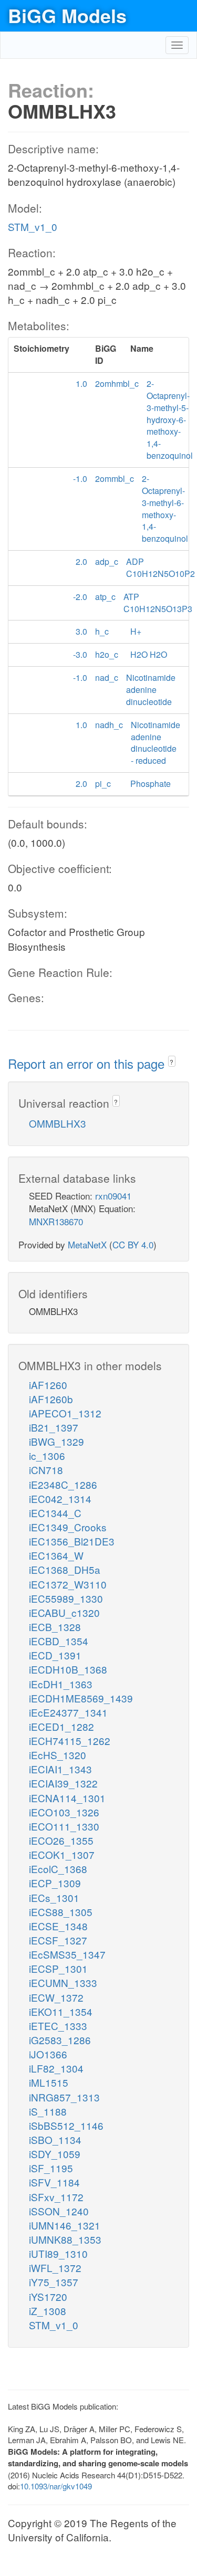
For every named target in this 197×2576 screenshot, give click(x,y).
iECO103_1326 (64, 1812)
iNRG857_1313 (64, 2097)
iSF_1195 (51, 2168)
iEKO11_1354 (61, 2011)
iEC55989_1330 (66, 1598)
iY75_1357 (54, 2282)
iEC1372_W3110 (68, 1584)
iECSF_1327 (58, 1940)
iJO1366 (48, 2054)
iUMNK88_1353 (65, 2239)
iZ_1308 (48, 2311)
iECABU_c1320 (64, 1612)
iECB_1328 (55, 1627)
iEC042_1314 (60, 1499)
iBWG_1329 (56, 1441)
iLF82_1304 (56, 2068)
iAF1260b (51, 1399)
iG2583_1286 (60, 2040)
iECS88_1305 (61, 1912)
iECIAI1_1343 (60, 1769)
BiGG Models (67, 15)
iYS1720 (48, 2296)
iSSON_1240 (59, 2211)
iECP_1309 (55, 1883)
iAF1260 (48, 1385)
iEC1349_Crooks (68, 1527)
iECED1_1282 (61, 1726)
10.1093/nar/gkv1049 (56, 2486)
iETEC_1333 (58, 2026)
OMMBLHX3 (58, 1123)
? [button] (172, 1062)
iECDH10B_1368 (68, 1669)
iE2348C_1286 (63, 1484)
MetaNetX (87, 1244)
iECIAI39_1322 (63, 1783)
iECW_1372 (56, 1997)
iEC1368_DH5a (65, 1569)
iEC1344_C (55, 1513)
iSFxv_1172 (56, 2197)
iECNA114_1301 (67, 1798)
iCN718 (46, 1470)
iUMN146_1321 (65, 2225)
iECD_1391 (55, 1655)
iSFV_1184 (54, 2182)
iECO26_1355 (61, 1840)
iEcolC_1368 (58, 1869)
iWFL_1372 (55, 2268)
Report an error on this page (88, 1063)
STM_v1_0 (33, 227)
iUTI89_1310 (58, 2253)
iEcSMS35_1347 (67, 1954)
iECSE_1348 (58, 1926)
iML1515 (49, 2082)
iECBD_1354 (59, 1641)
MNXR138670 (56, 1221)
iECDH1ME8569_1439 (81, 1698)
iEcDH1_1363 (61, 1684)
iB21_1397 (54, 1427)
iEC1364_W (56, 1555)
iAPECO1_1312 (65, 1413)
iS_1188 (48, 2111)
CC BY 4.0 (133, 1244)
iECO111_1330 (64, 1826)
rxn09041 (113, 1196)
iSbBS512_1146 (66, 2125)
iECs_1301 (54, 1897)
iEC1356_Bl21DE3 (72, 1541)
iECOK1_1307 (62, 1854)
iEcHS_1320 (58, 1755)
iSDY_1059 (55, 2154)
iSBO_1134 (55, 2139)
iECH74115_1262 (70, 1741)
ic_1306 (47, 1455)
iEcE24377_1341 (68, 1712)
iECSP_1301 (58, 1968)
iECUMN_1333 (63, 1983)
